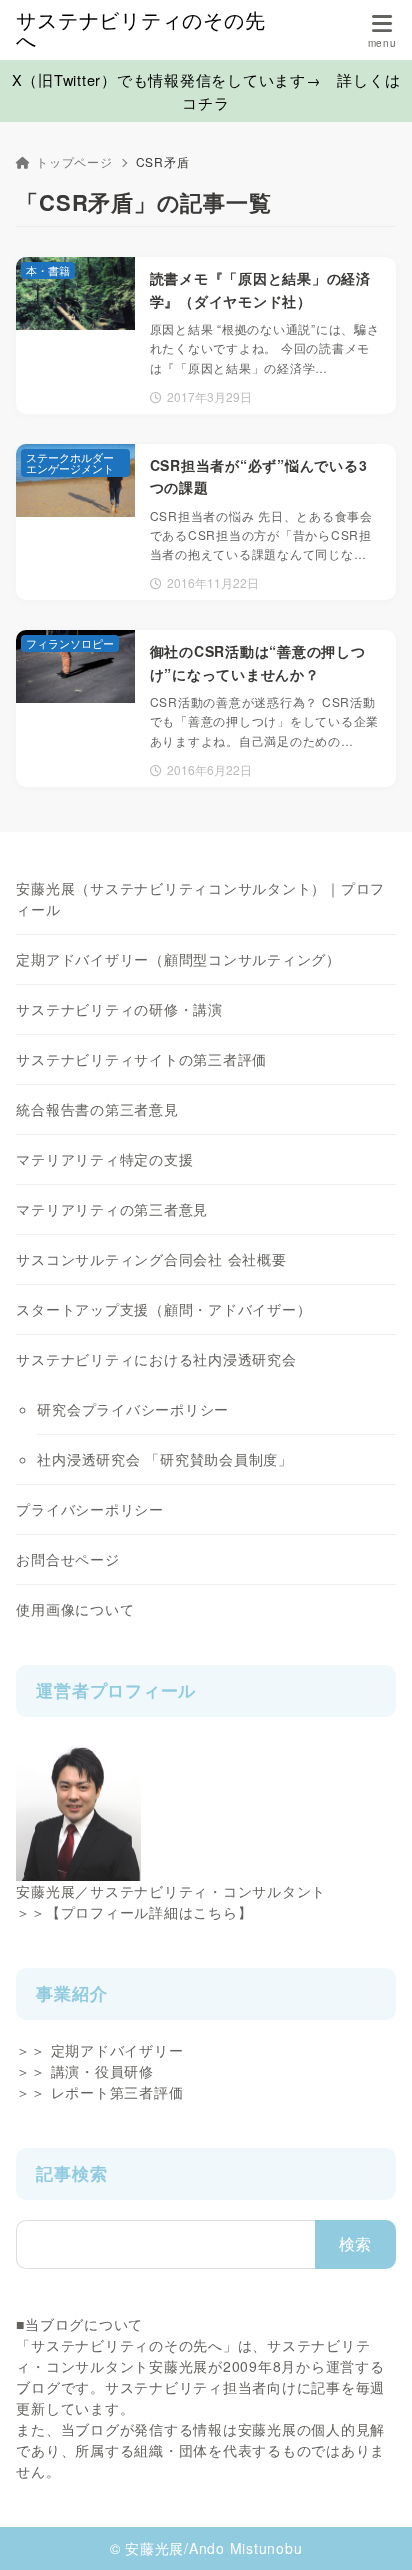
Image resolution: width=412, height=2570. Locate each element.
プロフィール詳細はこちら (149, 1912)
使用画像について (75, 1609)
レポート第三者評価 (117, 2092)
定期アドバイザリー (117, 2050)
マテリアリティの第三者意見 (112, 1209)
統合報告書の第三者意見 (97, 1109)
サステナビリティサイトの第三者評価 (141, 1059)
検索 (356, 2243)
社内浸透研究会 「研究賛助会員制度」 (165, 1459)
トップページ (74, 161)
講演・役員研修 (102, 2071)
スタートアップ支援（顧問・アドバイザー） (163, 1309)
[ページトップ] (372, 2530)
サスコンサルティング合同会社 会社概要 (151, 1259)
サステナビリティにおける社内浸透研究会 (156, 1359)
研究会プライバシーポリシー (133, 1409)
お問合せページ (67, 1559)
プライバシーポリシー (90, 1509)
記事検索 (71, 2173)
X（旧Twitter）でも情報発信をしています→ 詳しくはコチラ (206, 91)
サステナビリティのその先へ (140, 30)
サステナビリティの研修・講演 (119, 1009)
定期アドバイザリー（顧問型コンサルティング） (178, 959)
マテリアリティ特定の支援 (104, 1159)
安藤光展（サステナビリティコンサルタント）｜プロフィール (200, 898)
